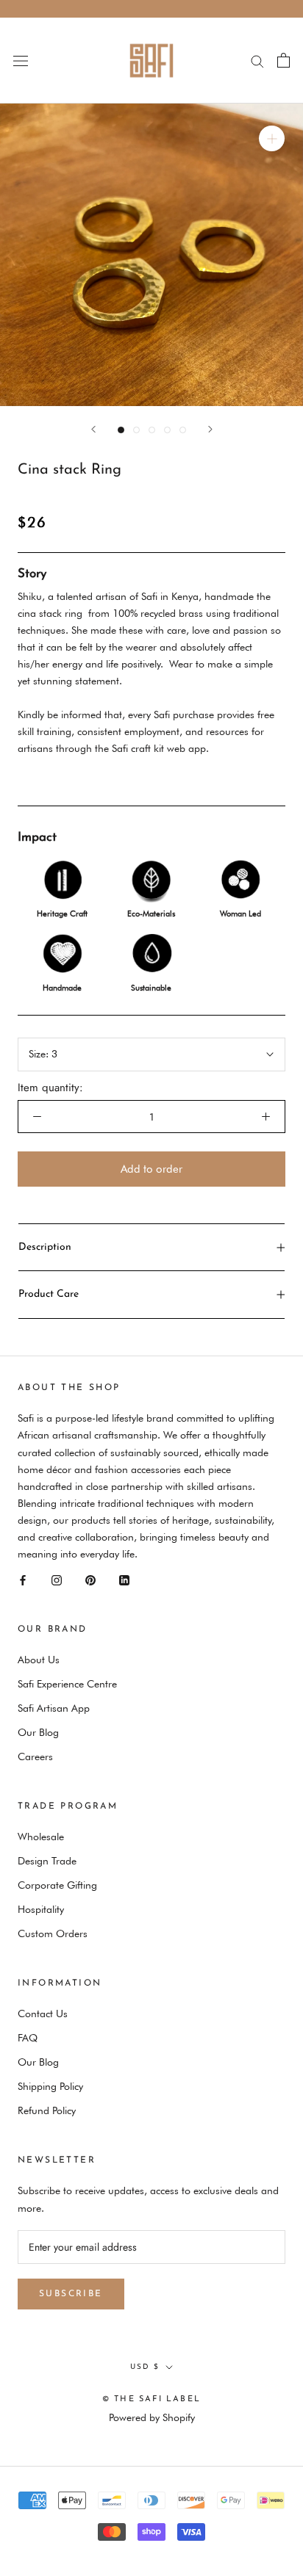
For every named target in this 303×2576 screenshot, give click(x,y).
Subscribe (71, 2294)
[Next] (210, 429)
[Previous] (93, 429)
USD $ (145, 2367)
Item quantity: (50, 1088)
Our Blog (38, 1732)
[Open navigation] (21, 60)
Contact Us (43, 2014)
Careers (35, 1756)
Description (45, 1247)
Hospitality (41, 1909)
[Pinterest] (90, 1579)
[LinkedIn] (124, 1579)
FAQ (28, 2038)
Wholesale (41, 1837)
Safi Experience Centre (67, 1684)
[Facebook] (23, 1579)
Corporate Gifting (57, 1885)
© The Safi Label (151, 2399)
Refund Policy (47, 2110)
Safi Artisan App (54, 1708)
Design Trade (47, 1861)
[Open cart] (284, 60)
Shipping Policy (50, 2086)
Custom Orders (53, 1933)
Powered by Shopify (152, 2417)
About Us (39, 1660)
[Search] (257, 61)
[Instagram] (57, 1579)
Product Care (49, 1294)
